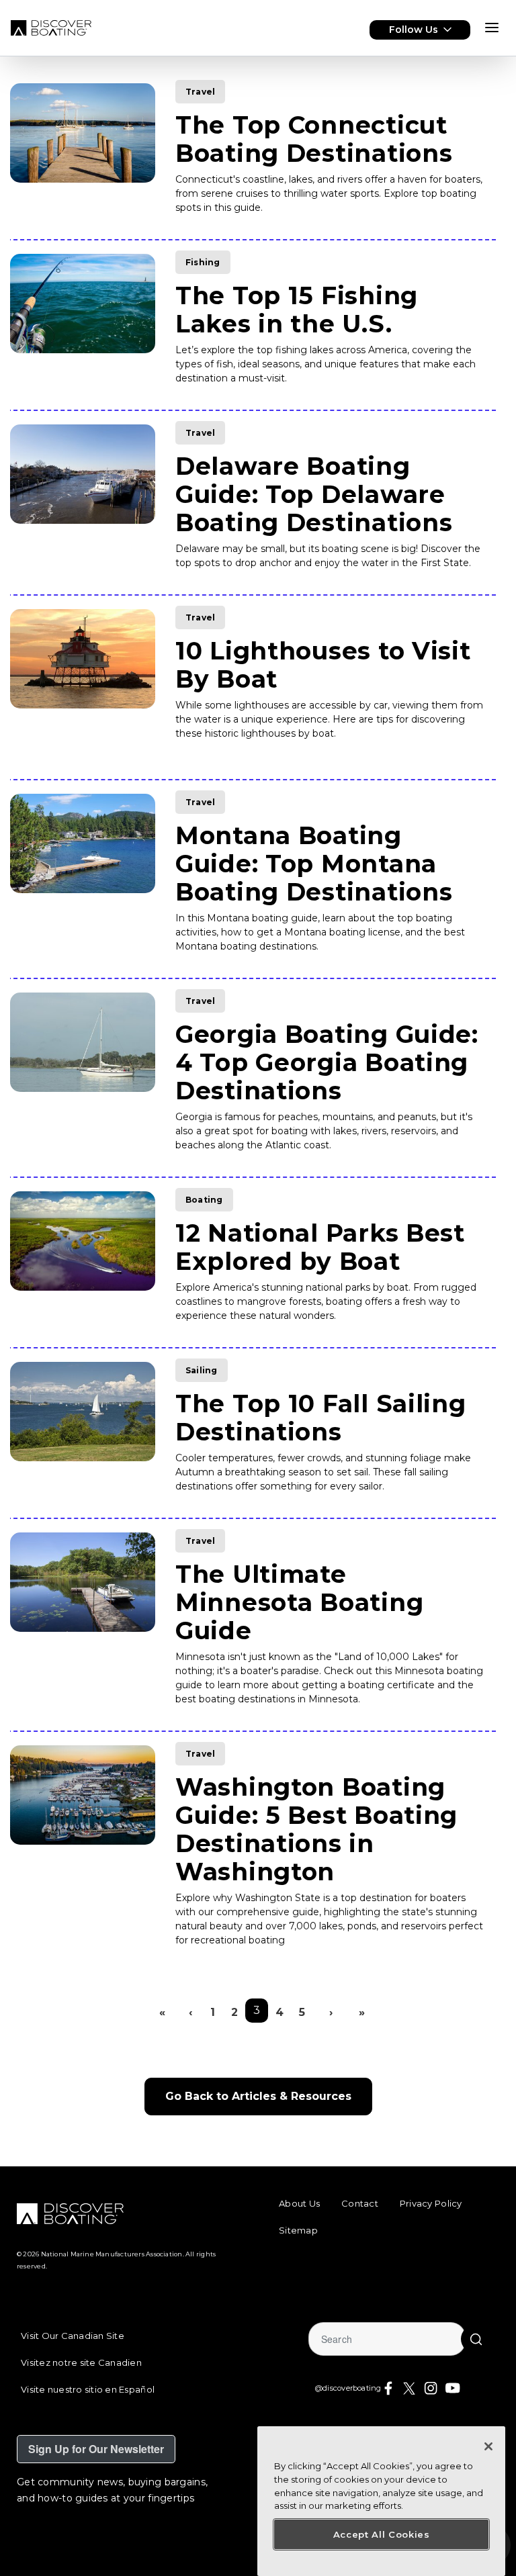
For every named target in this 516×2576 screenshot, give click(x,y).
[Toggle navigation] (492, 28)
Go (476, 2339)
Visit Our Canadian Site (73, 2336)
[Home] (51, 28)
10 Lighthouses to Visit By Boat (323, 665)
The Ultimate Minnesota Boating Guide (299, 1602)
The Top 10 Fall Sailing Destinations (321, 1418)
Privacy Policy (431, 2203)
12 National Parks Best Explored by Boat (320, 1247)
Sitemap (298, 2230)
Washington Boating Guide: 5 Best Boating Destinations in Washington (316, 1829)
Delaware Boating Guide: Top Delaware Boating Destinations (314, 494)
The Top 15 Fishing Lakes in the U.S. (297, 310)
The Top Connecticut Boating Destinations (314, 139)
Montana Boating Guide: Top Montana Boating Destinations (314, 864)
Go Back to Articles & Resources (258, 2096)
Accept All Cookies (382, 2534)
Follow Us (414, 30)
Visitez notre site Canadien (81, 2362)
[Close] (488, 2446)
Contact (360, 2203)
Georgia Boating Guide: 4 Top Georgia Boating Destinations (327, 1062)
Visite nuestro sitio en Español (88, 2389)
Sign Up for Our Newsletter (96, 2449)
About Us (299, 2203)
